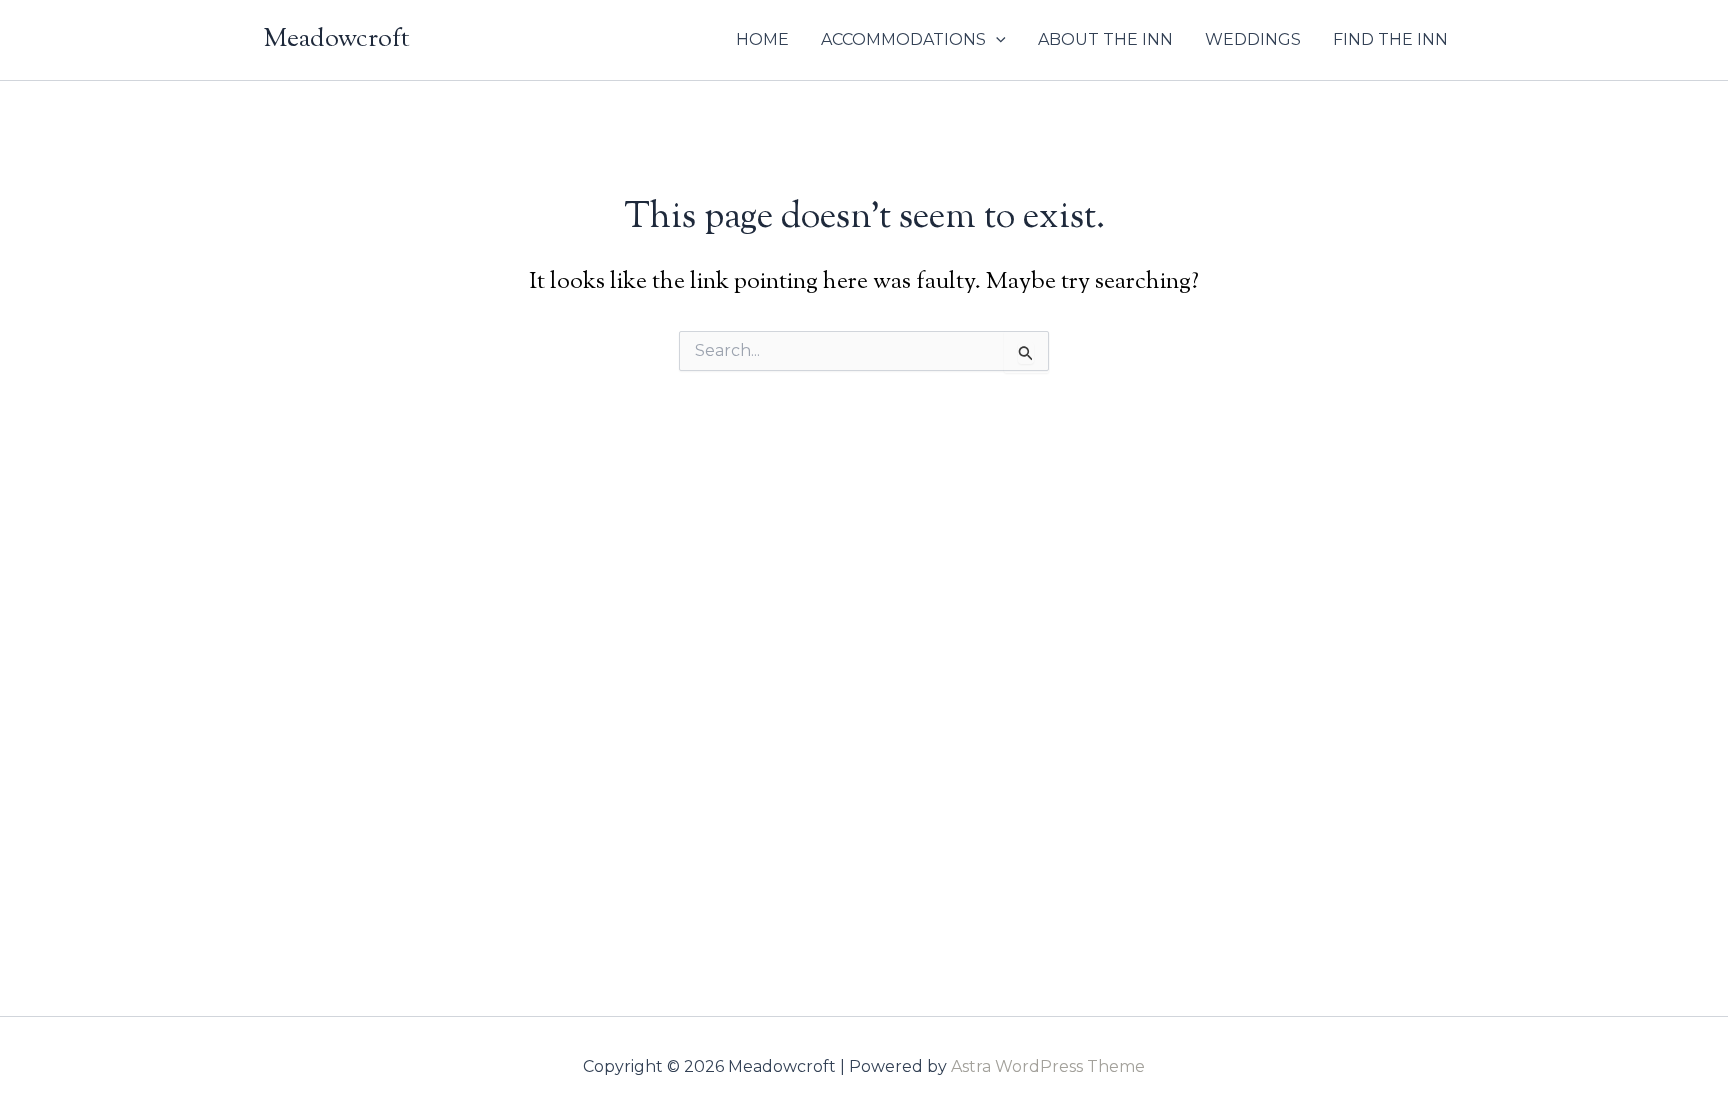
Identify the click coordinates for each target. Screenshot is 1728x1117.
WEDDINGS (1253, 39)
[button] (996, 40)
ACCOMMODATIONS (903, 39)
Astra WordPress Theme (1048, 1066)
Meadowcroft (337, 39)
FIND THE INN (1390, 39)
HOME (762, 39)
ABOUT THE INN (1105, 39)
